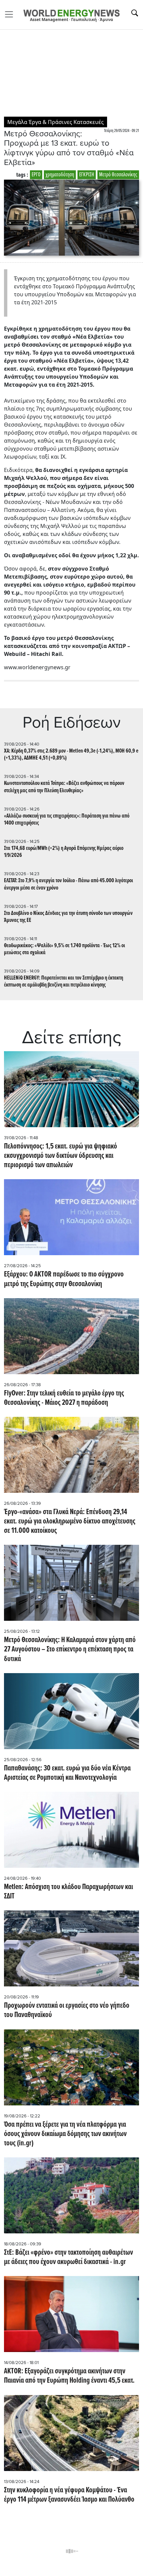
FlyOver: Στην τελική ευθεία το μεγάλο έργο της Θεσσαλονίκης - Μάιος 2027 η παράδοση (64, 1398)
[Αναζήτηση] (135, 13)
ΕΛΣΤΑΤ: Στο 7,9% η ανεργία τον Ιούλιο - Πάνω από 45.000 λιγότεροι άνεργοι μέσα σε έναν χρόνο (69, 884)
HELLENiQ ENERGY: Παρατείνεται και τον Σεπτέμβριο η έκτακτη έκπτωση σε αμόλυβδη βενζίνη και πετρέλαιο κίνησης (64, 982)
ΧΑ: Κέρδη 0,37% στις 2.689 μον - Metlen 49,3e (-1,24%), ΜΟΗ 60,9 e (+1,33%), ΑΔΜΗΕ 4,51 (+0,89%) (71, 755)
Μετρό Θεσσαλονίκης (118, 175)
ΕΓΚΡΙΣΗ (87, 175)
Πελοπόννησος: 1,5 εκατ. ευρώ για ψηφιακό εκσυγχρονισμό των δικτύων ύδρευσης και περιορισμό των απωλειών (61, 1156)
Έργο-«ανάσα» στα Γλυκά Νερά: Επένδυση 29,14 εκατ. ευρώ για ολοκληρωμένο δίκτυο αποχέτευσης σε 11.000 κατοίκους (70, 1521)
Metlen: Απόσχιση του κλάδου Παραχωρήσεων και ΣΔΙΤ (69, 1892)
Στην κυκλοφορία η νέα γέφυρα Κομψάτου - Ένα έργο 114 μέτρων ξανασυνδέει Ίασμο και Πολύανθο (69, 2495)
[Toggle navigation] (11, 14)
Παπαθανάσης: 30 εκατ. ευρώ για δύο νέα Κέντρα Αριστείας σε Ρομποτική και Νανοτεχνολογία (67, 1773)
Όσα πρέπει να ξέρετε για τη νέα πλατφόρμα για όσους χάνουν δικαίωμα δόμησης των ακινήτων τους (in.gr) (65, 2134)
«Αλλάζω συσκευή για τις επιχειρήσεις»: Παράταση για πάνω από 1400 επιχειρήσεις (67, 820)
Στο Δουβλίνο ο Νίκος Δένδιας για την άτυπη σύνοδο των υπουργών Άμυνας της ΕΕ (68, 917)
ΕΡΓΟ (36, 175)
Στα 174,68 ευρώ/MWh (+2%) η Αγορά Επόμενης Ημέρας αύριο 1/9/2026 (64, 852)
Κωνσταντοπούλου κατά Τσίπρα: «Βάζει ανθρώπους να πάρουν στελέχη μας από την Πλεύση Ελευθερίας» (64, 787)
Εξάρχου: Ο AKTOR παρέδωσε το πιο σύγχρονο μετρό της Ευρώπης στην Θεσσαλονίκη (64, 1279)
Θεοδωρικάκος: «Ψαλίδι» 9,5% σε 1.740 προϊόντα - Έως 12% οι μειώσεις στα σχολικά (65, 949)
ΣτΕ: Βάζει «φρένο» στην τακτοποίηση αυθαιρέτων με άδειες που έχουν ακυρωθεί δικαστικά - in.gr (69, 2257)
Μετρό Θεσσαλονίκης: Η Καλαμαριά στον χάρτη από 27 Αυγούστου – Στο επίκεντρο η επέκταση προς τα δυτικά (70, 1649)
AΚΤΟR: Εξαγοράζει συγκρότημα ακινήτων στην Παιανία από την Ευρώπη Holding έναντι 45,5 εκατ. (69, 2376)
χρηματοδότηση (60, 175)
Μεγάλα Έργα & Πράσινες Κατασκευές (56, 122)
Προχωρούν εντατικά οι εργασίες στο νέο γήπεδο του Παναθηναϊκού (67, 2010)
